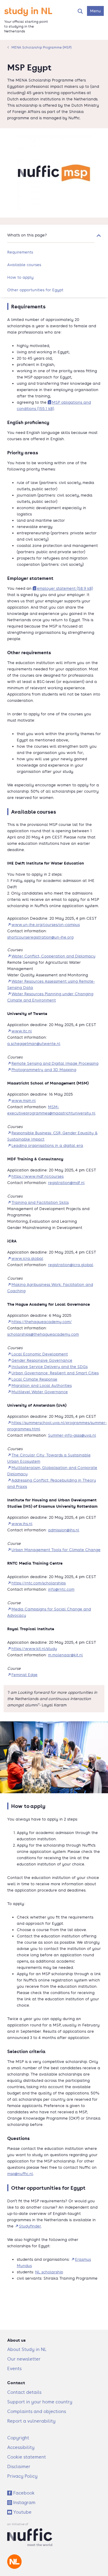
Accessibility (21, 2447)
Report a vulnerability (31, 2421)
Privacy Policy (22, 2476)
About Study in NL (27, 2349)
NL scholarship (49, 2272)
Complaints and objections (37, 2411)
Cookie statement (27, 2457)
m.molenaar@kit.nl (65, 1655)
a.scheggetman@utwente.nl (34, 1044)
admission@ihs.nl (64, 1530)
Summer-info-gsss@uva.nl (72, 1435)
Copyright (18, 2438)
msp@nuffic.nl (20, 2174)
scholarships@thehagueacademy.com (43, 1334)
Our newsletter (24, 2359)
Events (14, 2368)
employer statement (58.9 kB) (65, 588)
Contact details (24, 2392)
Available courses (24, 265)
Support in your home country (40, 2402)
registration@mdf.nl (66, 1183)
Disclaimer (19, 2466)
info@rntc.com (61, 1589)
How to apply (20, 277)
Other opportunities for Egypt (35, 290)
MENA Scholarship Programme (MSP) (41, 47)
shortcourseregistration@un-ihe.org (40, 937)
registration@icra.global (71, 1265)
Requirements (20, 252)
